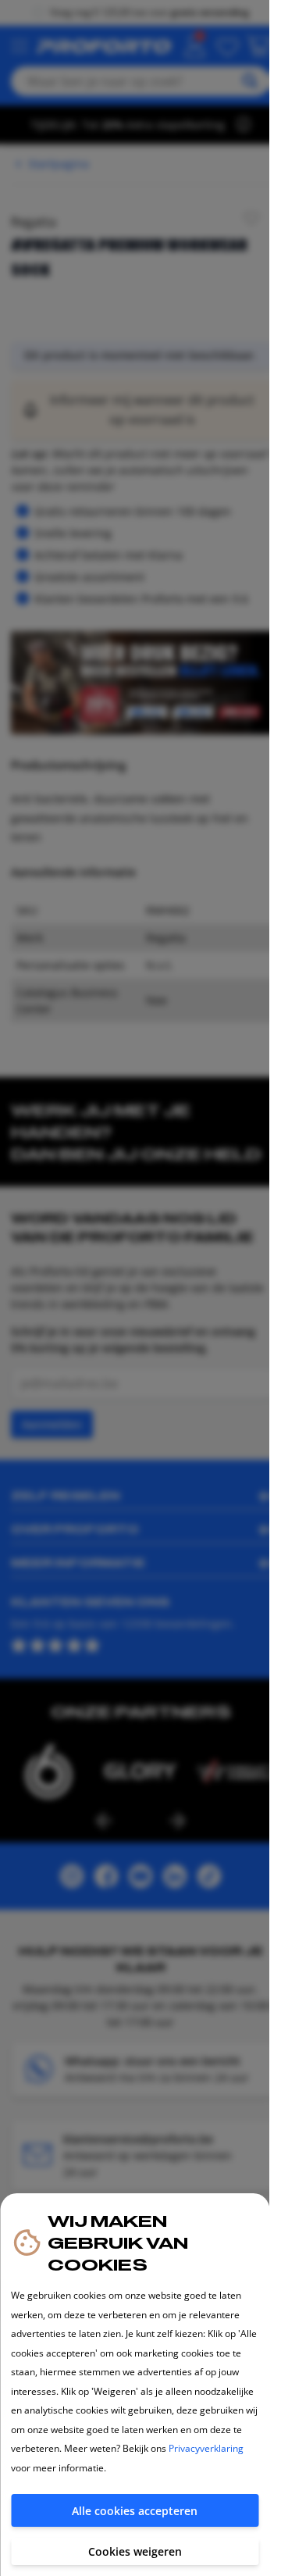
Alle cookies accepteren (135, 2511)
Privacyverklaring (206, 2448)
